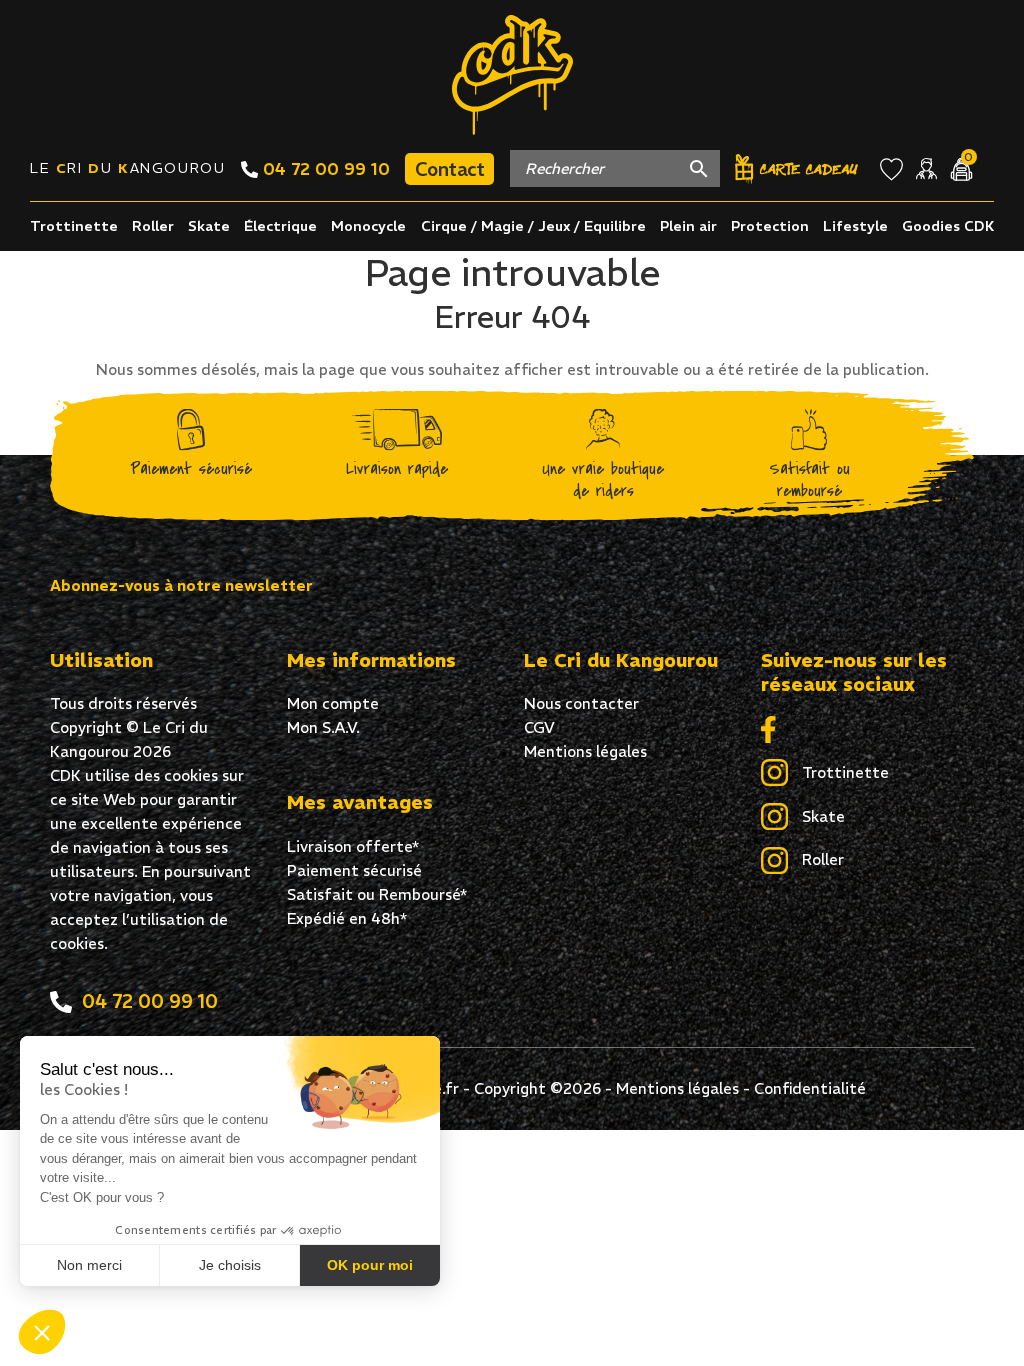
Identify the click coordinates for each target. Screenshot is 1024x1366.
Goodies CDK (948, 226)
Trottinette (74, 226)
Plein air (688, 226)
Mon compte (333, 703)
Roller (153, 226)
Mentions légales (585, 751)
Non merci (89, 1265)
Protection (770, 226)
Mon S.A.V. (323, 727)
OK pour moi (370, 1265)
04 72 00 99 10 (324, 169)
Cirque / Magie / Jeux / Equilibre (533, 226)
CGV (539, 727)
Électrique (280, 226)
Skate (209, 226)
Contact (449, 169)
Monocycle (368, 226)
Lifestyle (855, 226)
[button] (42, 1332)
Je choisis (230, 1265)
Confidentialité (810, 1088)
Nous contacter (581, 703)
